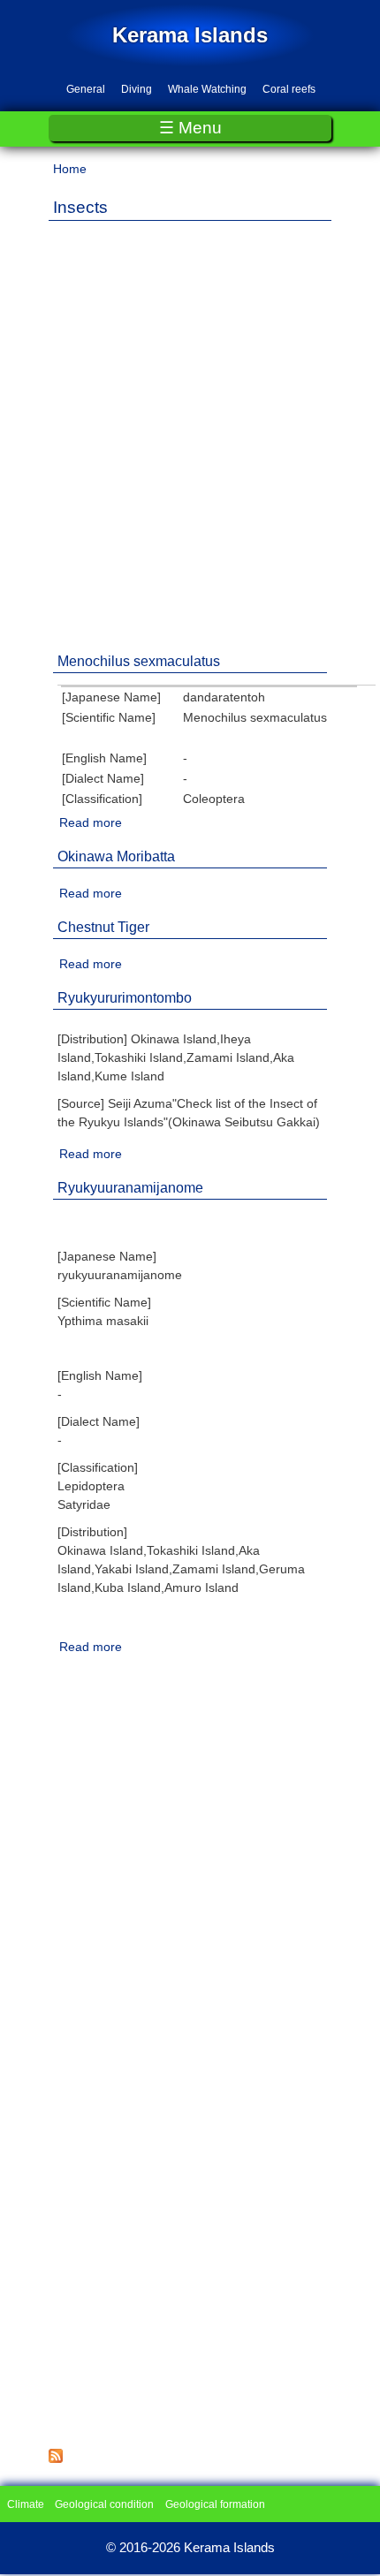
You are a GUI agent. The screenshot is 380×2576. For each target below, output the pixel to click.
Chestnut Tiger (103, 927)
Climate (26, 2504)
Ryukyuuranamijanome (130, 1188)
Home (70, 169)
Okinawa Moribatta (116, 856)
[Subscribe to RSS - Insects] (56, 2459)
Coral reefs (289, 89)
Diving (137, 89)
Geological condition (104, 2504)
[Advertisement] (190, 424)
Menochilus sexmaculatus (139, 661)
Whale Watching (207, 89)
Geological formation (215, 2504)
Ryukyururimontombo (125, 998)
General (86, 89)
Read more (91, 822)
